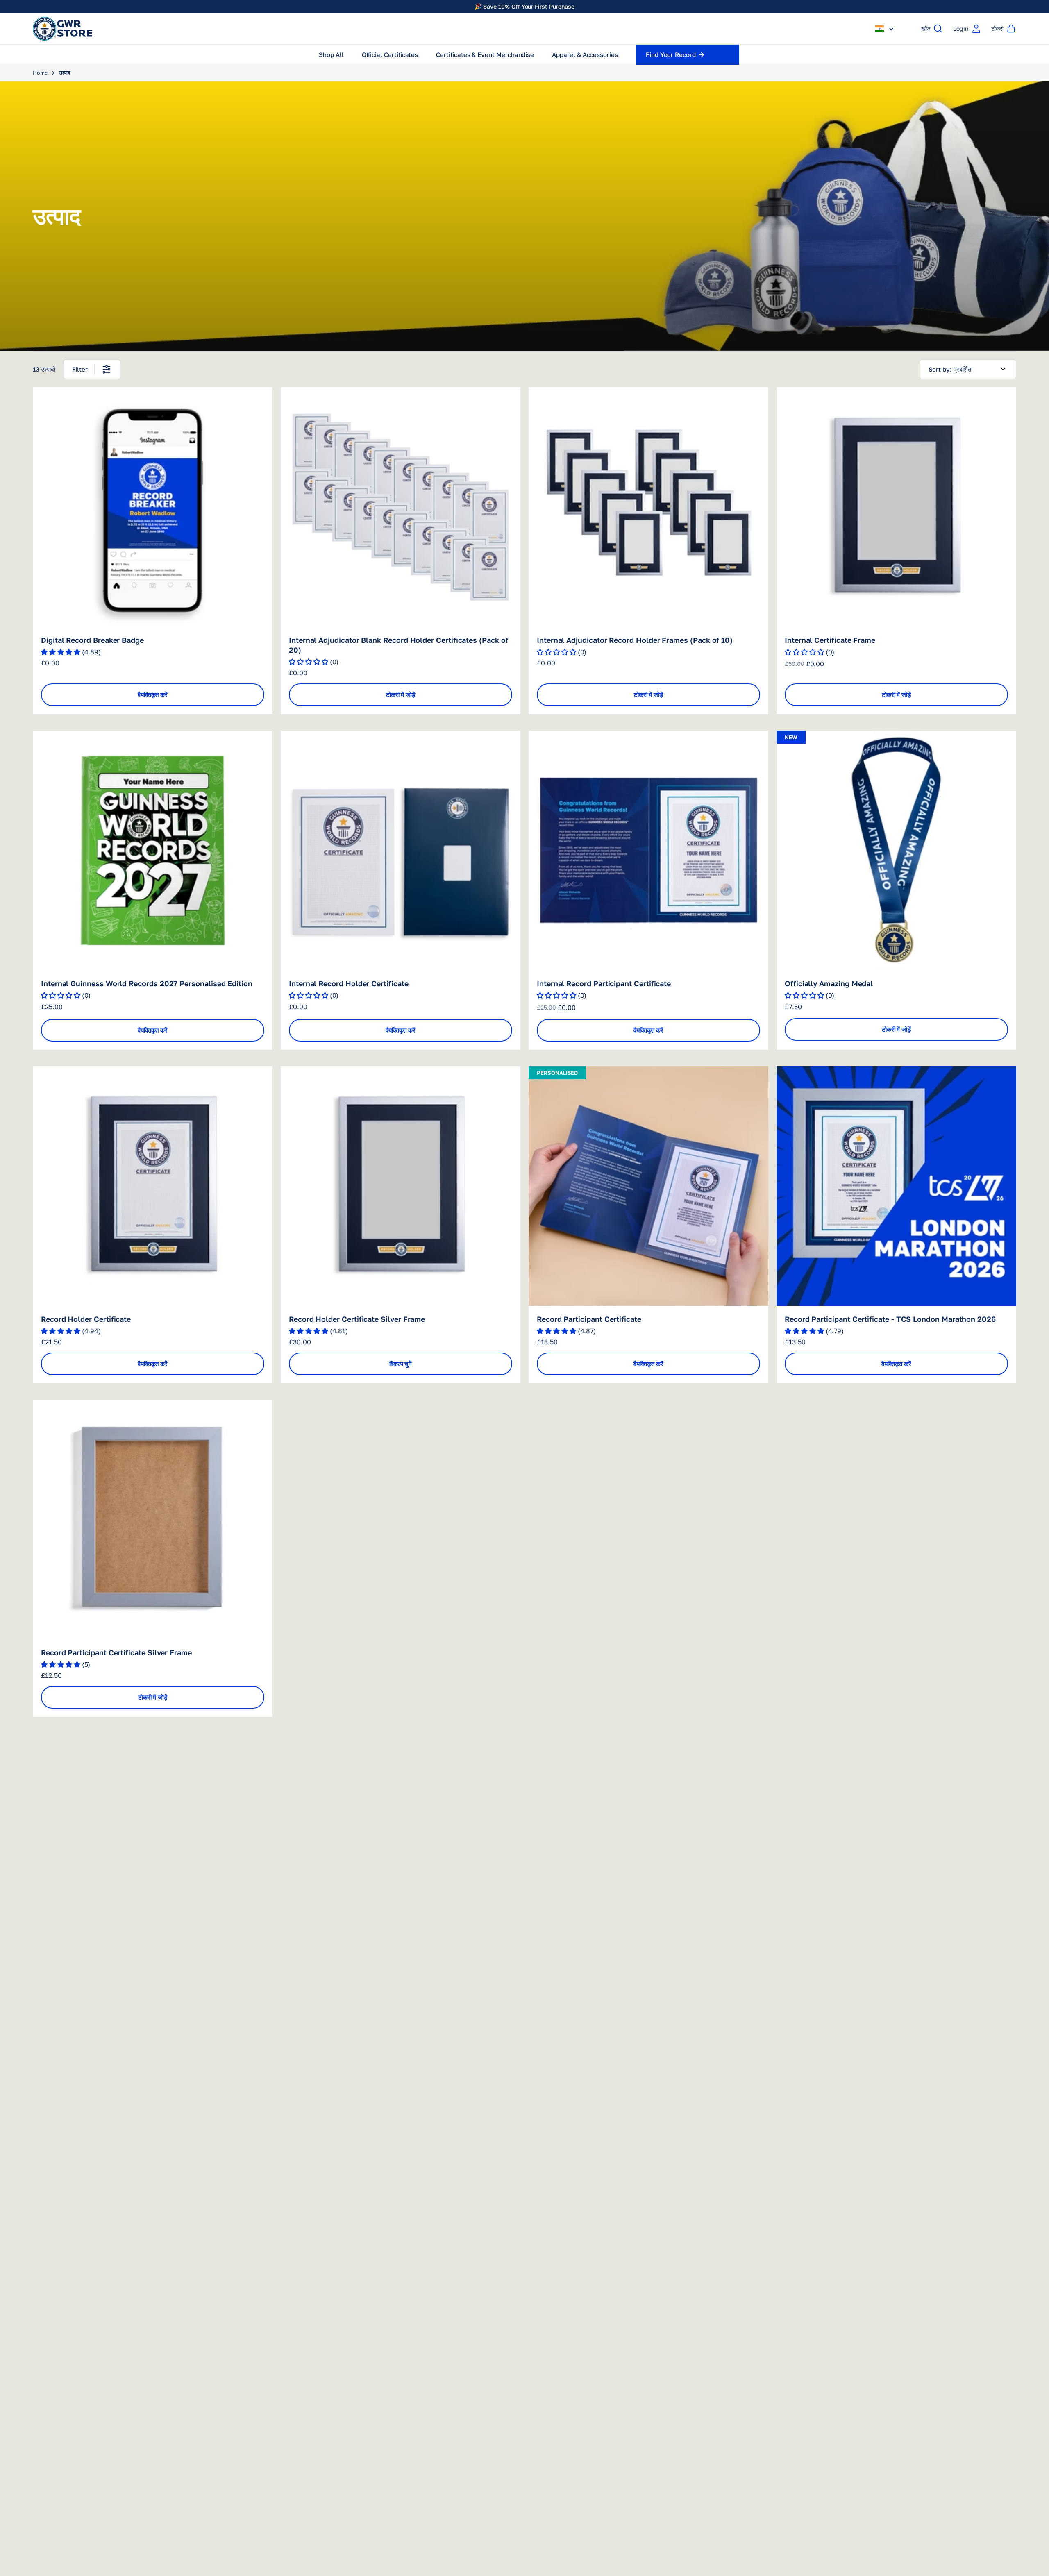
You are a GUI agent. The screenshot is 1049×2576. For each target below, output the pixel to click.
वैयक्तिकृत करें (153, 694)
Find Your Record (671, 54)
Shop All (331, 54)
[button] (885, 29)
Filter (80, 369)
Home (40, 73)
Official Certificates (390, 54)
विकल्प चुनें (401, 1364)
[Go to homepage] (62, 29)
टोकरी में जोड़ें (401, 694)
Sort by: (940, 369)
